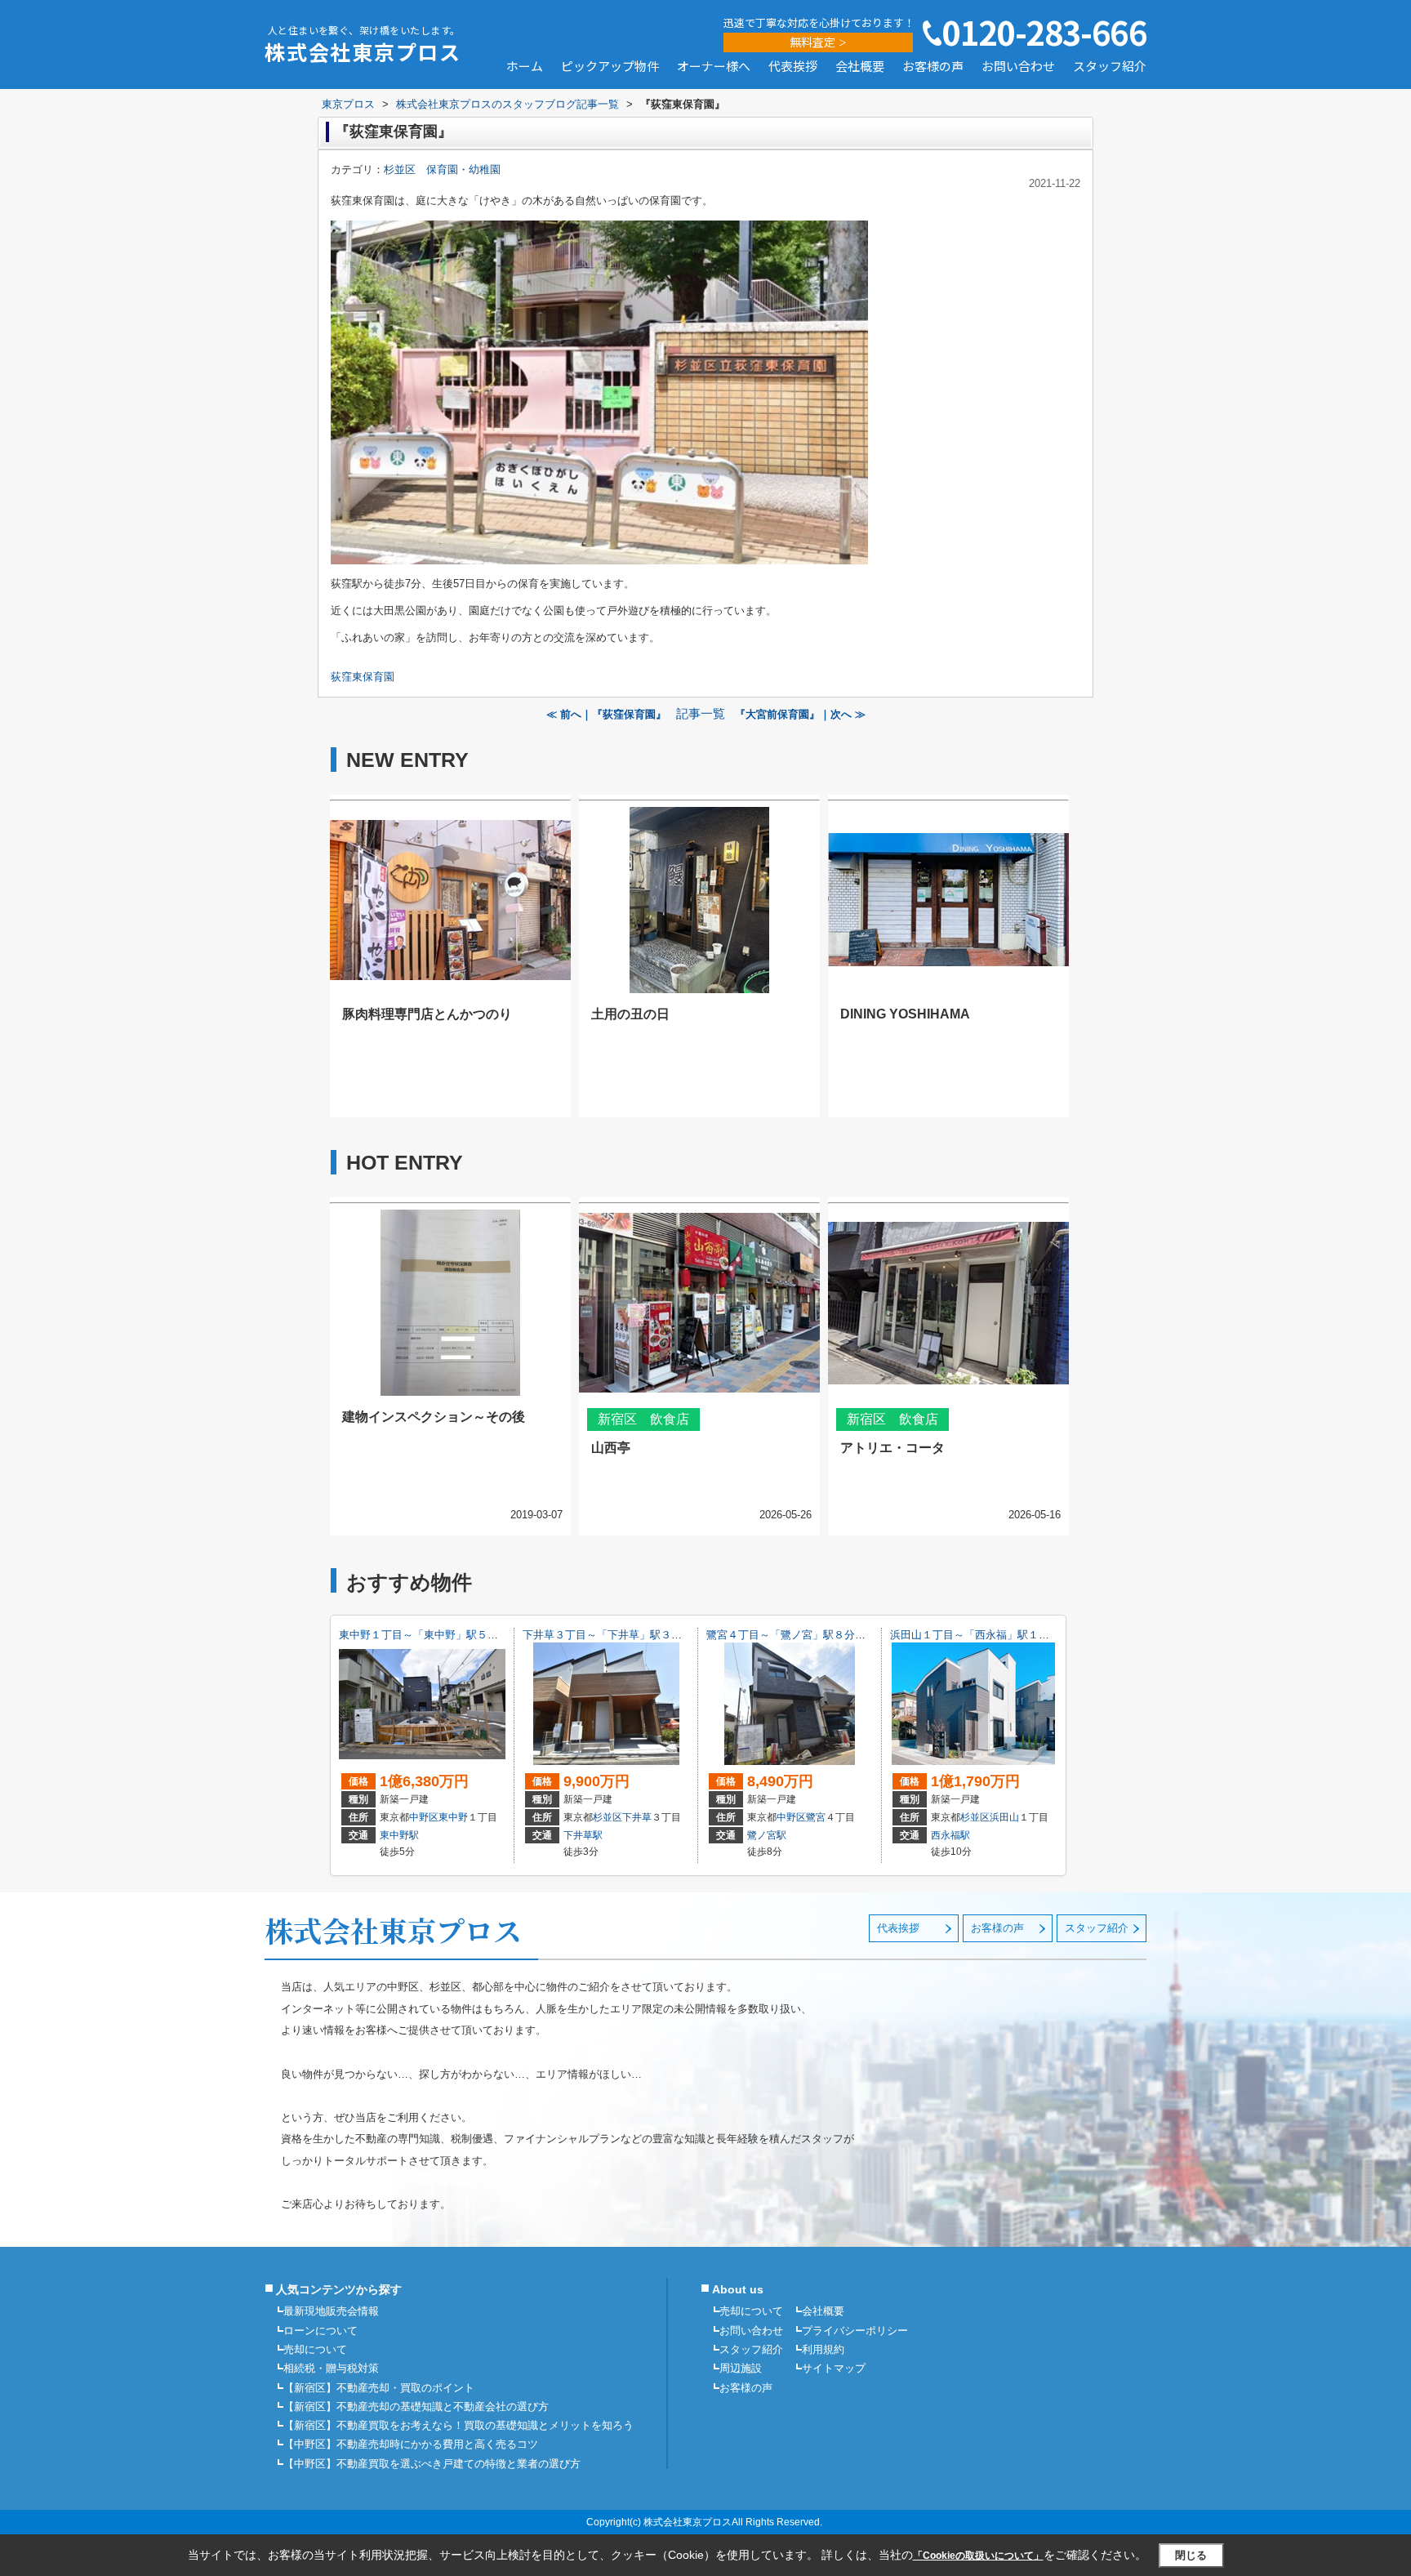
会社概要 (860, 67)
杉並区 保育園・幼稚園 (442, 169)
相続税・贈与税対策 (331, 2368)
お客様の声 (933, 67)
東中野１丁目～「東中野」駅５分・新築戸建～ (450, 1635)
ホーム (525, 67)
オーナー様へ (714, 67)
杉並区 (608, 1817)
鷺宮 (816, 1817)
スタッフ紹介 (1110, 67)
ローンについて (320, 2331)
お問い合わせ (1018, 67)
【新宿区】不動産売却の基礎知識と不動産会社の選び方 (416, 2407)
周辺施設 (741, 2368)
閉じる (1191, 2555)
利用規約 (823, 2349)
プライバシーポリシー (855, 2331)
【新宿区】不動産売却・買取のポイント (379, 2388)
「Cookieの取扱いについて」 (978, 2556)
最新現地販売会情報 (331, 2311)
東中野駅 (399, 1835)
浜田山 (1004, 1817)
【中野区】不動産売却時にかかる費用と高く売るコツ (411, 2444)
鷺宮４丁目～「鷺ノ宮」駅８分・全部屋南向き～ (823, 1635)
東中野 (453, 1817)
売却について (315, 2349)
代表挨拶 (793, 67)
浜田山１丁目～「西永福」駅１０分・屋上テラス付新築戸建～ (1039, 1635)
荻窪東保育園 (363, 677)
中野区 (424, 1817)
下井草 (637, 1817)
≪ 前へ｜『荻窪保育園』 (606, 714)
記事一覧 (701, 714)
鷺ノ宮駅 (767, 1835)
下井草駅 (583, 1835)
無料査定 (812, 42)
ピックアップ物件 (610, 67)
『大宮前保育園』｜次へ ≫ (800, 714)
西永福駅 (950, 1835)
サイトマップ (834, 2368)
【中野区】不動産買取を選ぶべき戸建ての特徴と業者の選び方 (432, 2464)
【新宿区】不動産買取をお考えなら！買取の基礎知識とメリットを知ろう (458, 2425)
